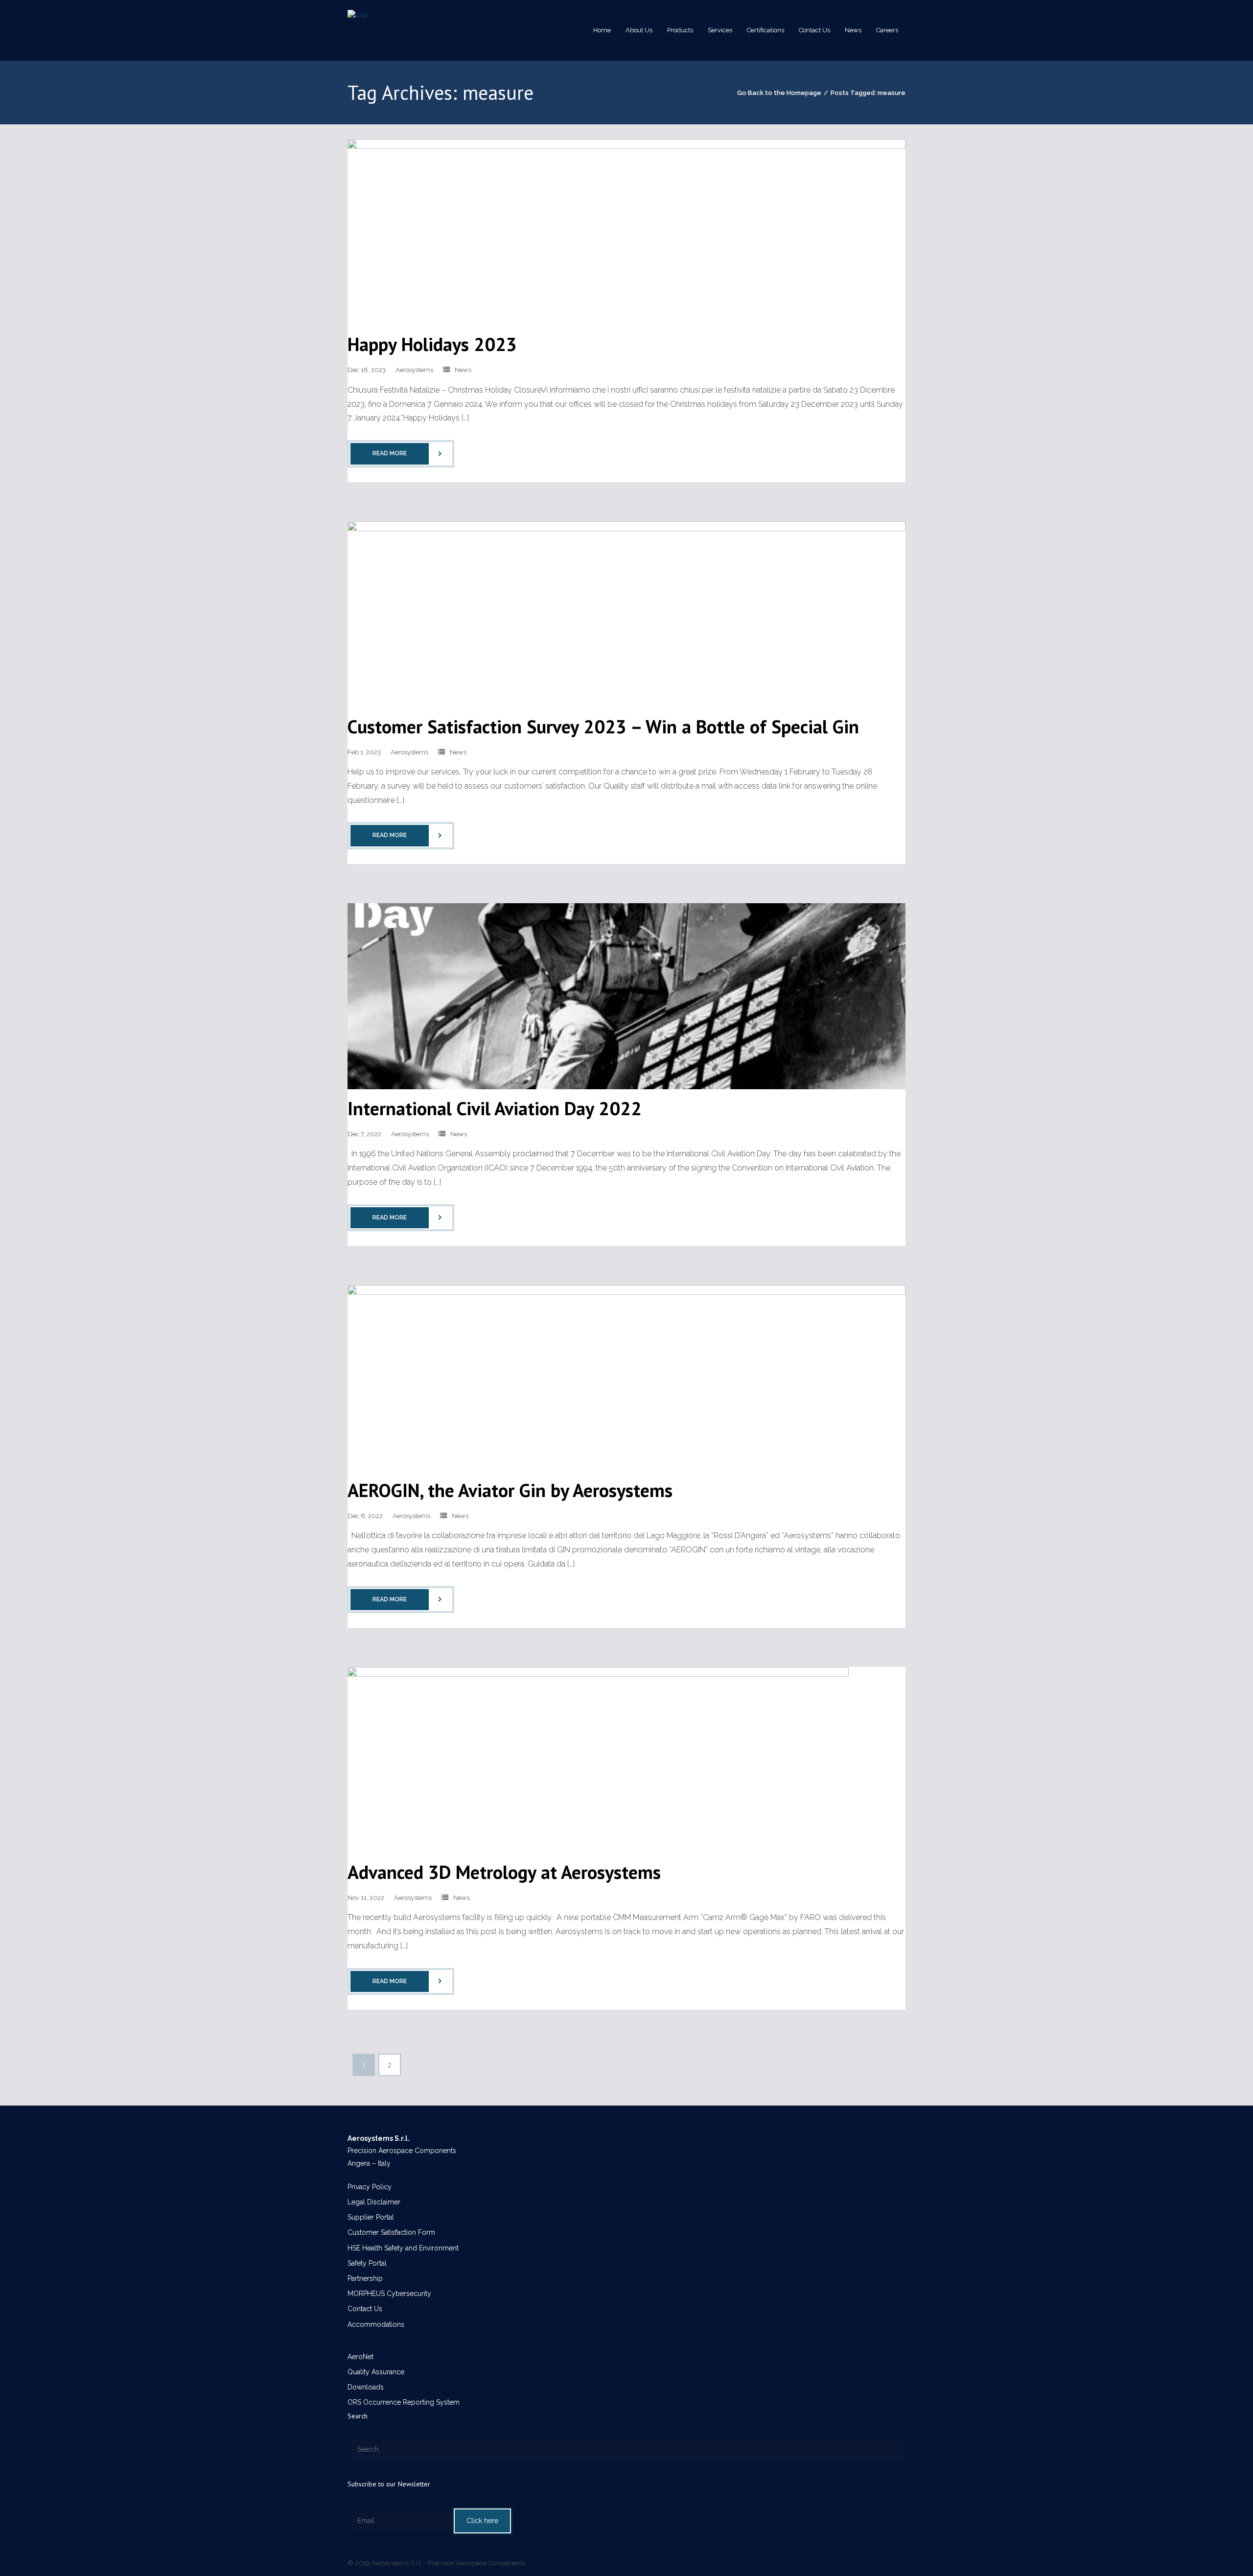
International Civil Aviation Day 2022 (495, 1108)
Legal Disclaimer (374, 2202)
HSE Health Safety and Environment (403, 2248)
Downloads (366, 2387)
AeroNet (360, 2357)
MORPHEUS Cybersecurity (389, 2294)
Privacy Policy (370, 2187)
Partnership (365, 2278)
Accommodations (376, 2324)
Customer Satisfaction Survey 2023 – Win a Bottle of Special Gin (603, 726)
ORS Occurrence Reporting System (404, 2402)
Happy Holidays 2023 (432, 344)
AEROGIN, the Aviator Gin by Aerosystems (510, 1490)
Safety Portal (367, 2263)
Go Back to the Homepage (779, 93)
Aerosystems (414, 370)
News (463, 370)
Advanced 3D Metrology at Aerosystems (504, 1872)
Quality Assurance (376, 2372)
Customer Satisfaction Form (391, 2232)
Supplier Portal (371, 2217)
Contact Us (365, 2309)
